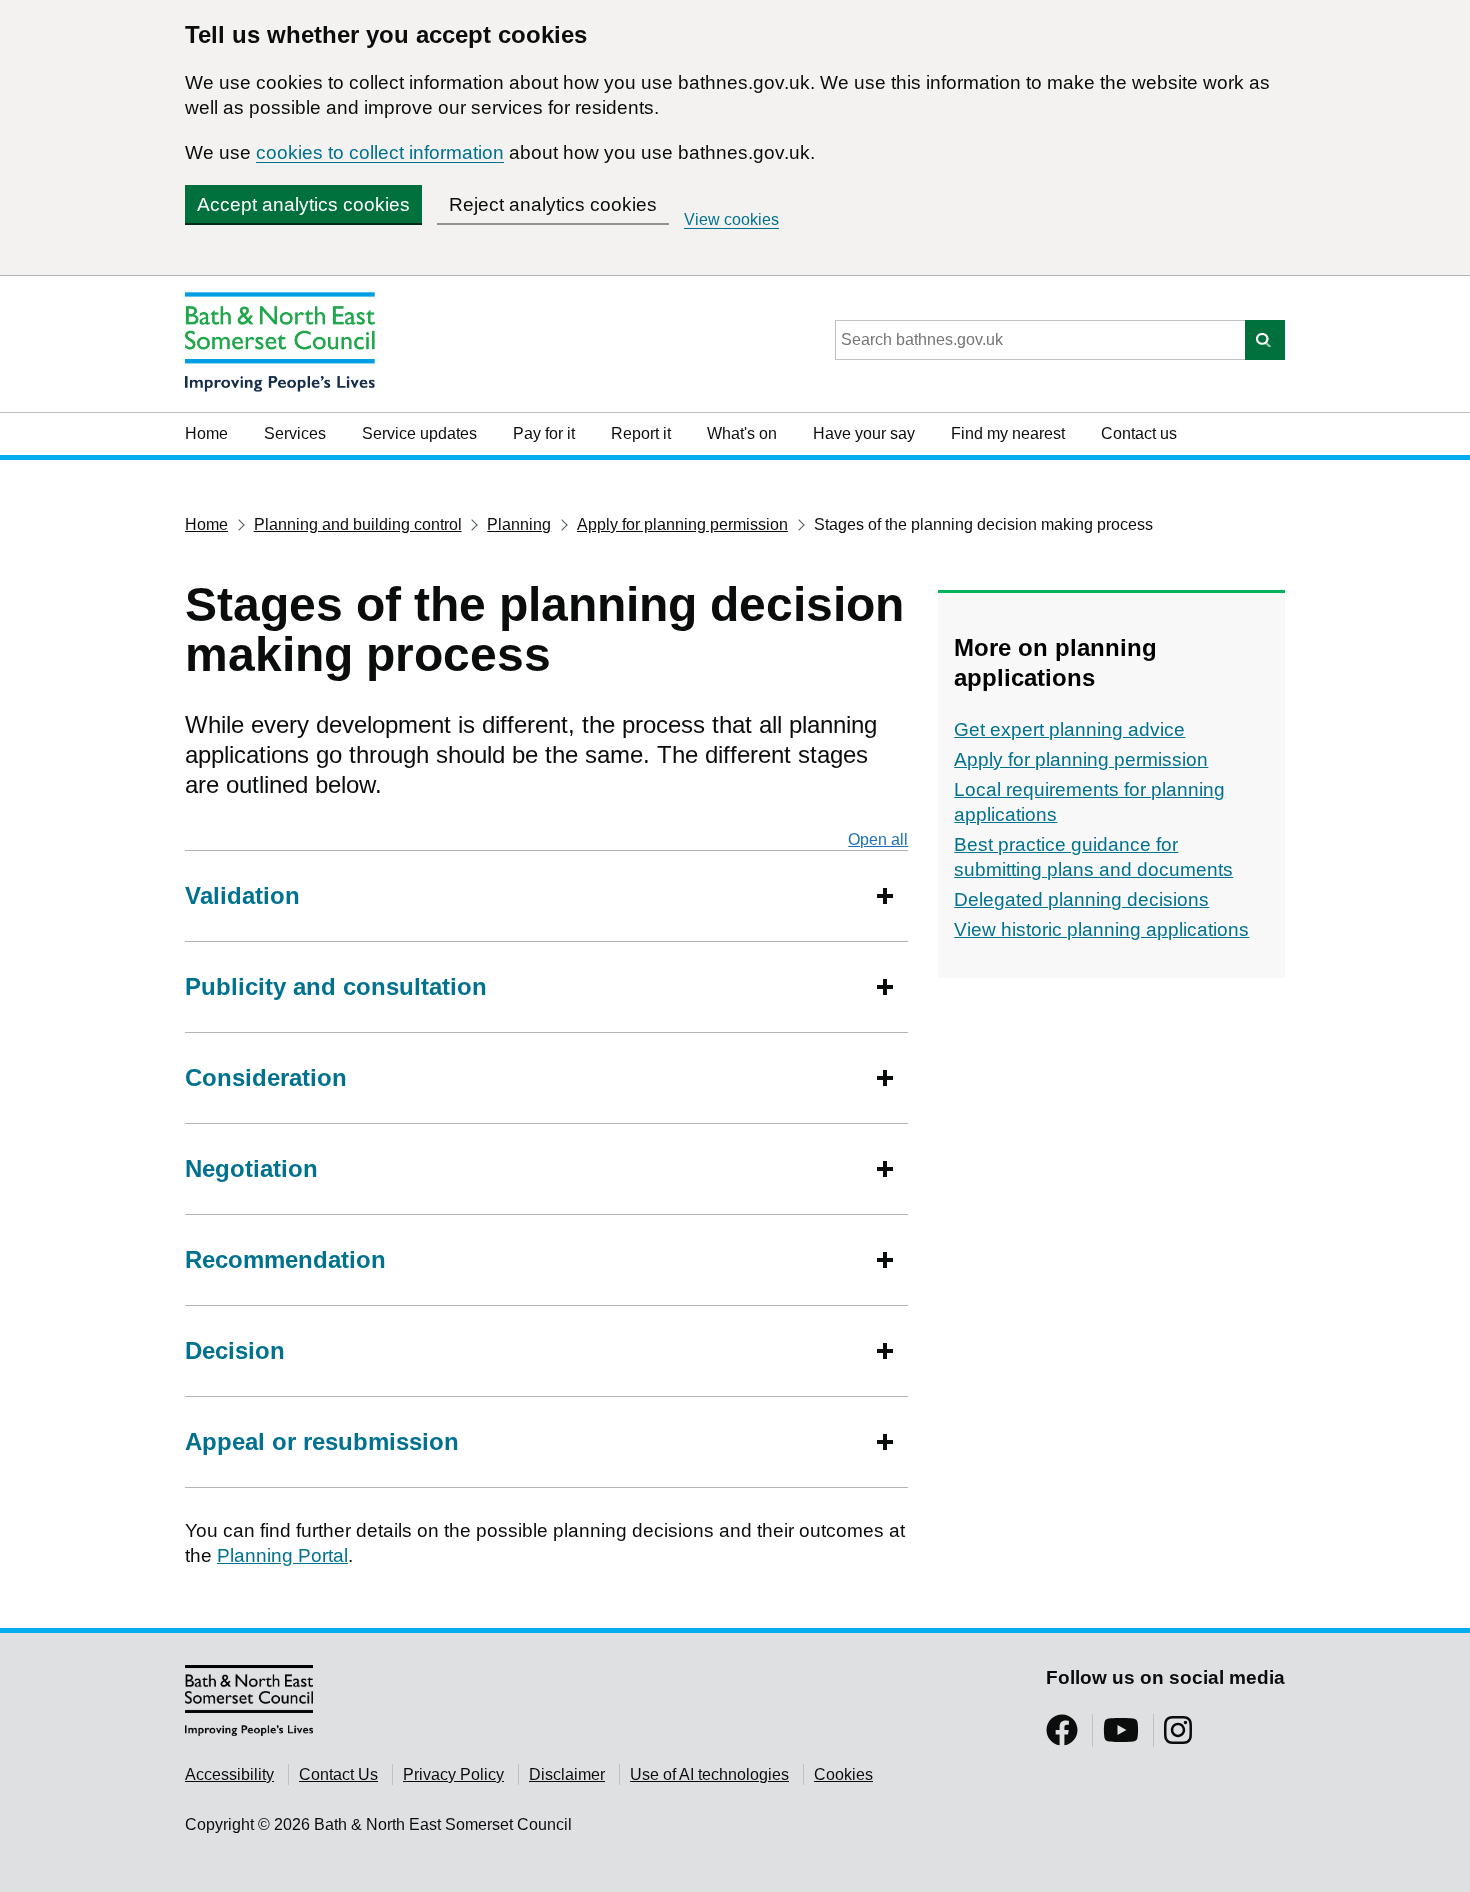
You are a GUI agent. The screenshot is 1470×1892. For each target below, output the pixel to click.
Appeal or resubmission (322, 1441)
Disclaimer (567, 1774)
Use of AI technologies (709, 1774)
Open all (878, 839)
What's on (742, 433)
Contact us (1139, 433)
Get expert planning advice (1069, 729)
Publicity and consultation (336, 986)
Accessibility (229, 1774)
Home (206, 433)
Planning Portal (282, 1555)
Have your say (864, 433)
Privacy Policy (453, 1774)
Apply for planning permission (682, 524)
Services (295, 433)
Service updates (419, 433)
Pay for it (544, 433)
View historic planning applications (1101, 929)
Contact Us (338, 1774)
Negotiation (251, 1168)
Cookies (843, 1774)
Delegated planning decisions (1081, 899)
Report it (641, 433)
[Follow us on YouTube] (1121, 1736)
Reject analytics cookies (553, 204)
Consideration (266, 1077)
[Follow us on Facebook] (1062, 1736)
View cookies (731, 219)
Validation (242, 895)
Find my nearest (1008, 433)
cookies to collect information (380, 152)
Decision (235, 1350)
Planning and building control (358, 524)
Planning (519, 524)
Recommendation (285, 1259)
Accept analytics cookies (303, 204)
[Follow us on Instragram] (1178, 1736)
